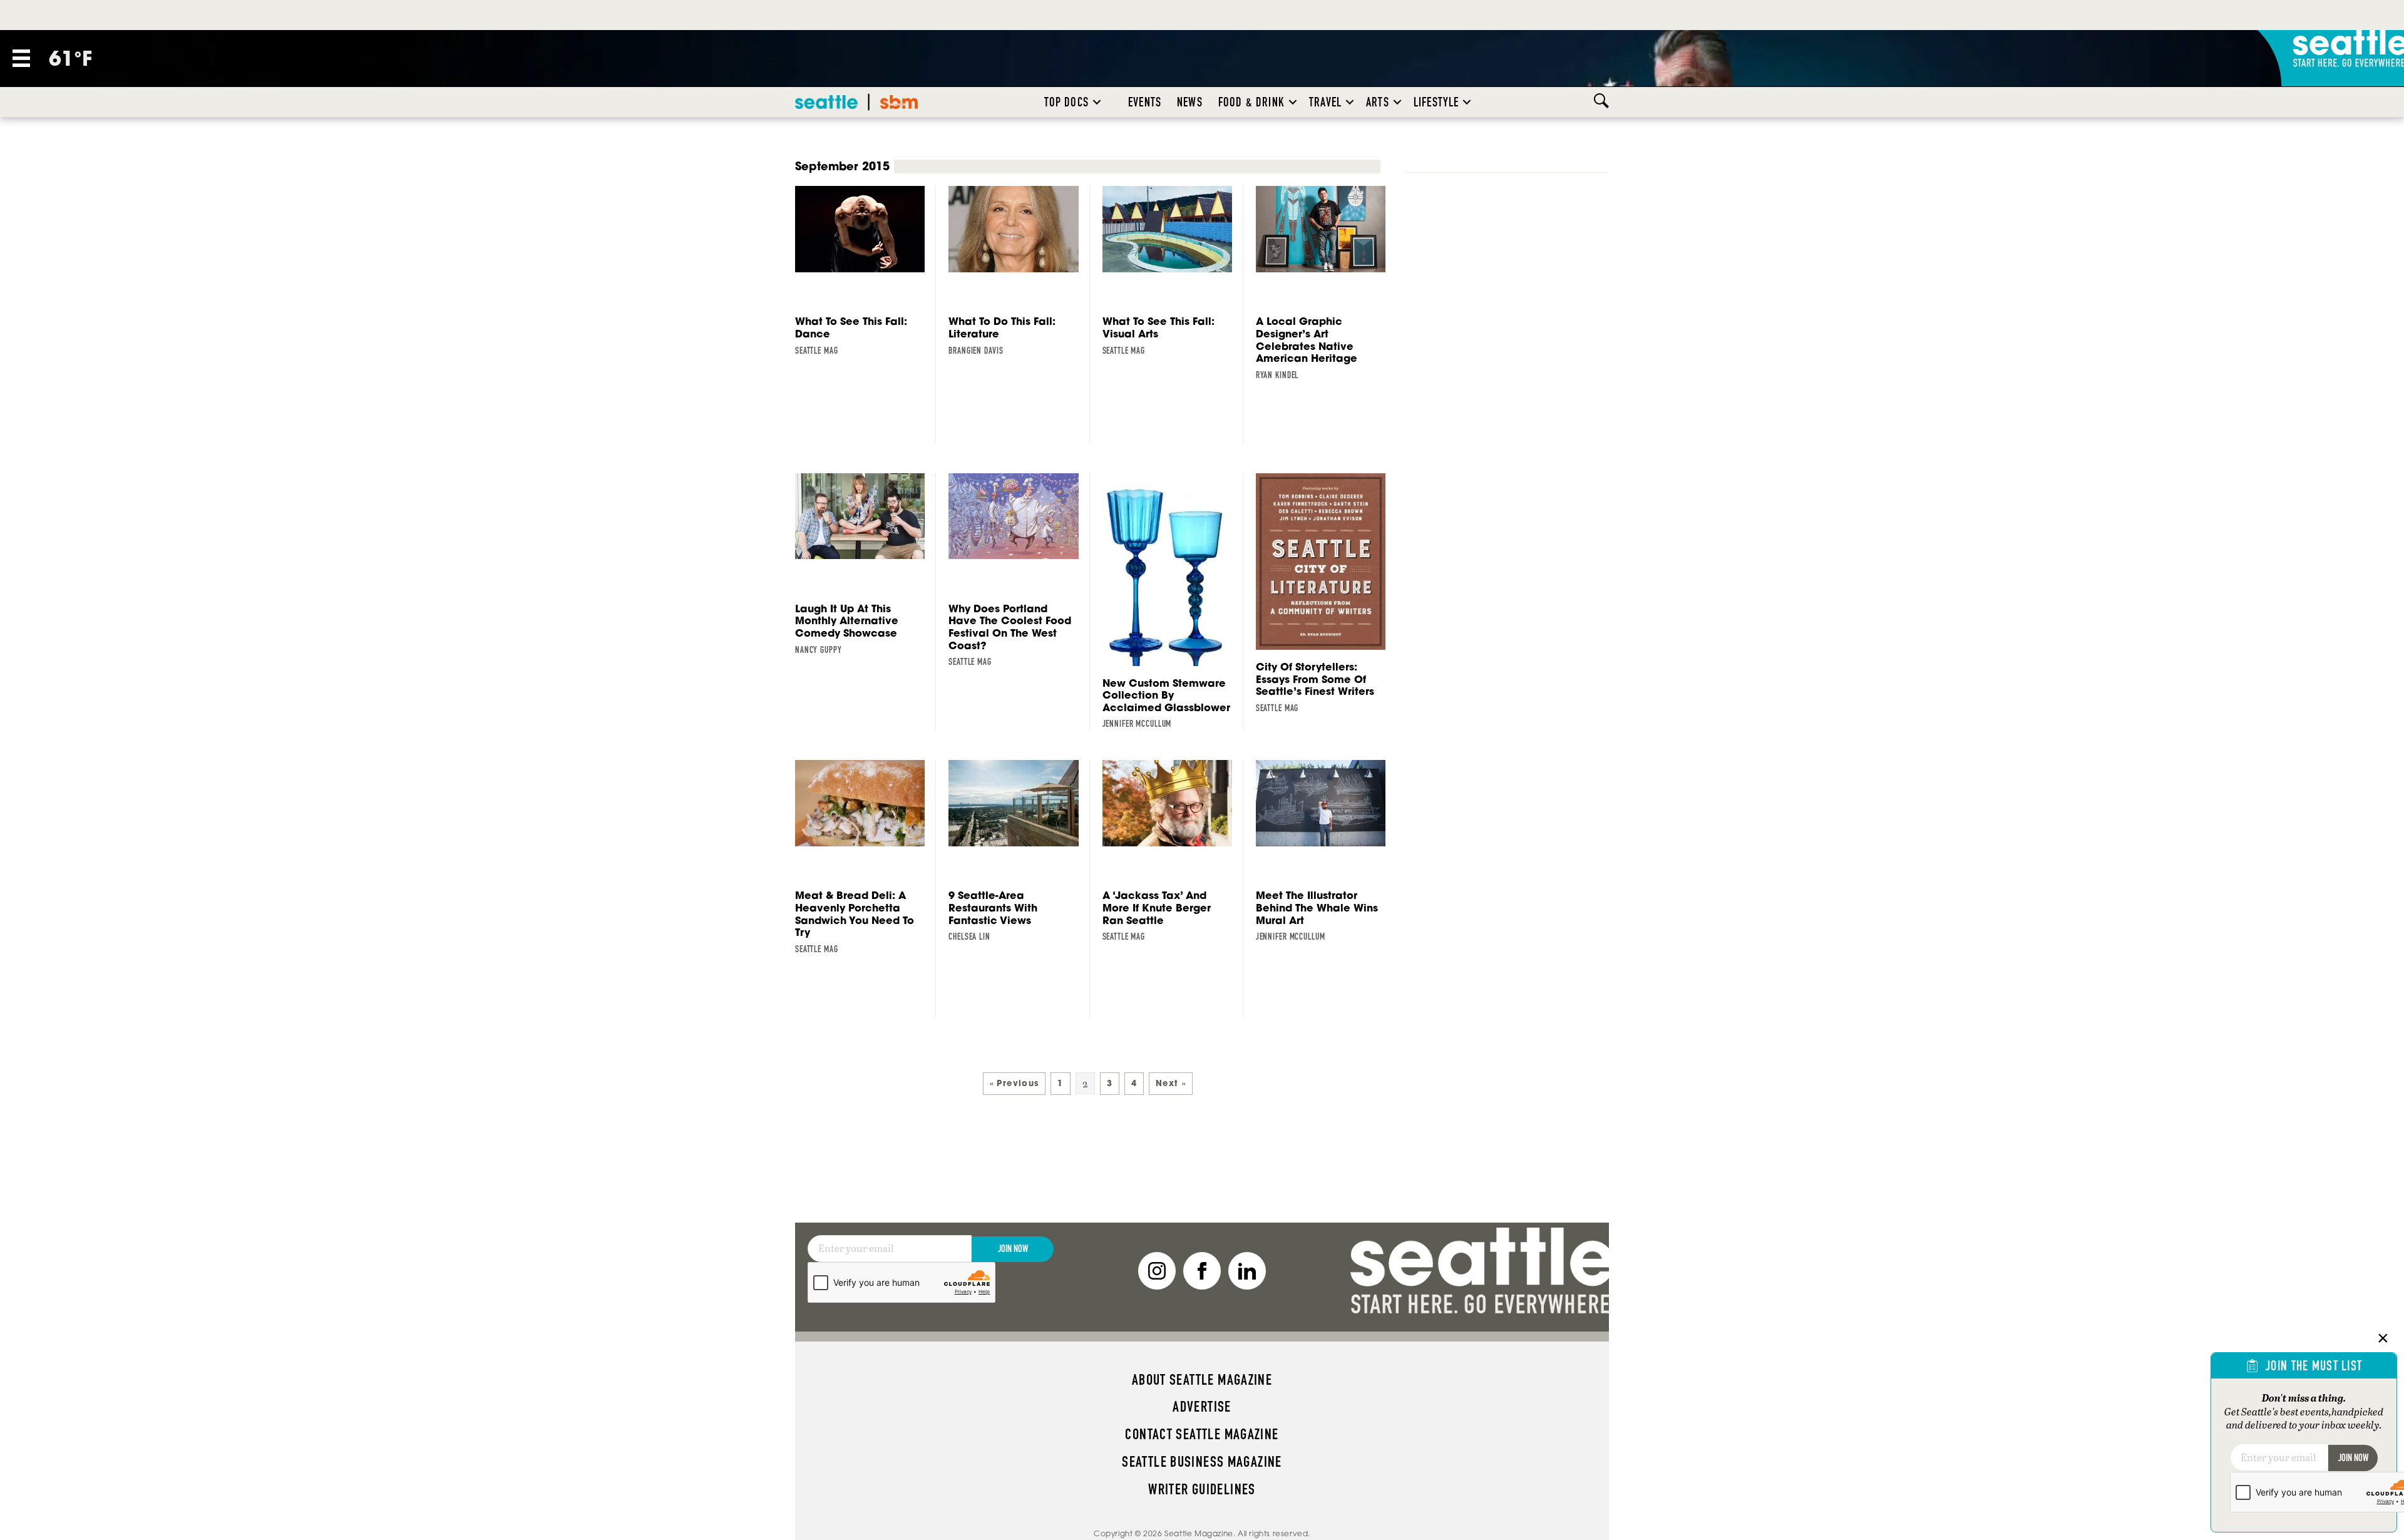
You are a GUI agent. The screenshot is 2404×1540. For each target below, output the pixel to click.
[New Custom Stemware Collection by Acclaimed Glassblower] (1173, 602)
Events (1145, 102)
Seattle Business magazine (1202, 1462)
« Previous (1015, 1083)
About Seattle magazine (1202, 1380)
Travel (1325, 102)
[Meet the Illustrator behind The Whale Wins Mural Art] (1326, 851)
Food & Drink (1251, 102)
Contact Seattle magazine (1202, 1434)
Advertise (1202, 1407)
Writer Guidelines (1202, 1489)
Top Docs (1066, 102)
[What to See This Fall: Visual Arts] (1173, 271)
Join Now (1013, 1249)
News (1190, 102)
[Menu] (21, 58)
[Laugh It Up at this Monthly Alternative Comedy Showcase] (866, 565)
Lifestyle (1436, 102)
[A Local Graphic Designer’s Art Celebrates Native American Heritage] (1326, 283)
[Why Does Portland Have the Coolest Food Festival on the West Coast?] (1019, 571)
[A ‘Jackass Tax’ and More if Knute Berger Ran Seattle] (1173, 851)
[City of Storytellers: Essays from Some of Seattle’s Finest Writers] (1326, 594)
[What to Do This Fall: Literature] (1019, 271)
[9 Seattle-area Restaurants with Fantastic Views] (1019, 851)
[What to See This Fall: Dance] (866, 271)
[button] (1097, 102)
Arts (1378, 102)
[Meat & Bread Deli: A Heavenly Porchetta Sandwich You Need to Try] (866, 857)
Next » (1171, 1083)
